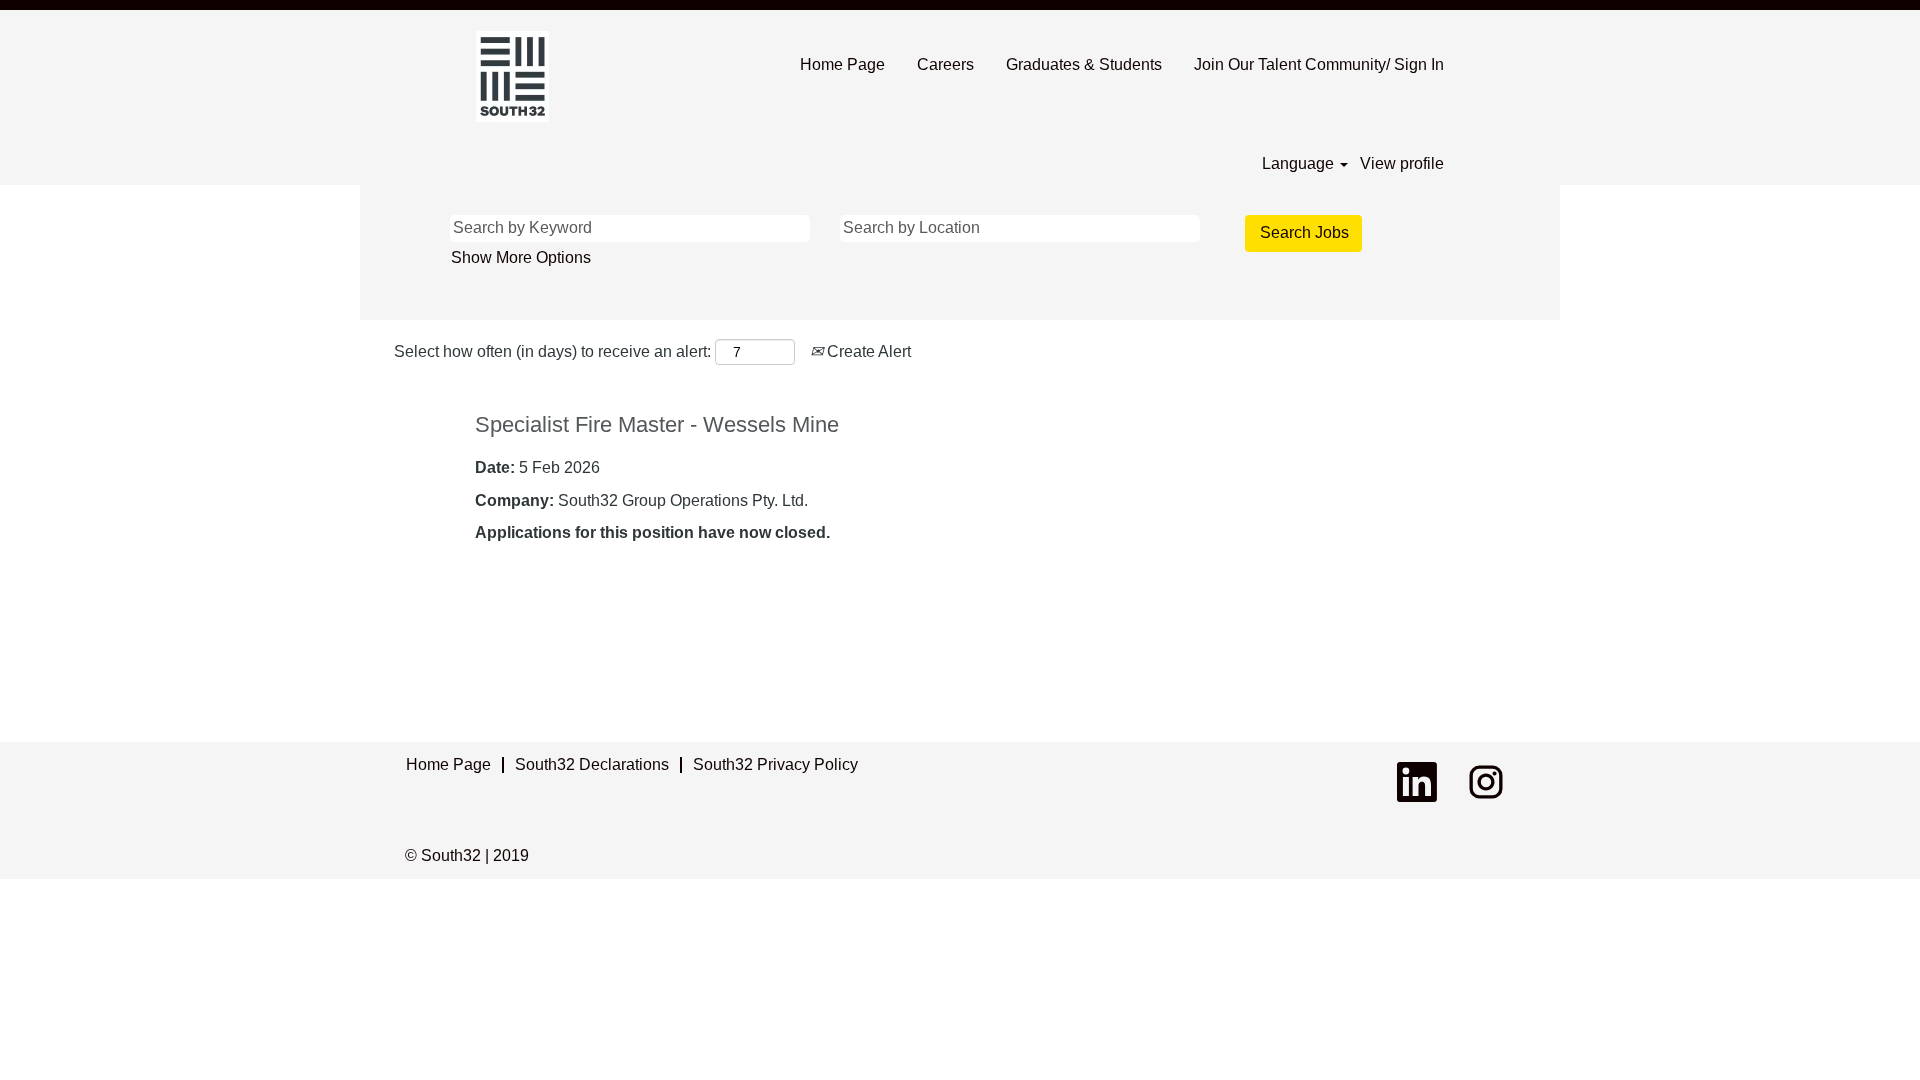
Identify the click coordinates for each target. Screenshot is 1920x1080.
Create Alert (867, 351)
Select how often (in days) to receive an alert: (552, 351)
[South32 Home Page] (512, 76)
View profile (1402, 163)
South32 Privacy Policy (775, 764)
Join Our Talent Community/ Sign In (1319, 64)
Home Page (842, 64)
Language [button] (1300, 163)
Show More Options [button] (521, 257)
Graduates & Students (1084, 64)
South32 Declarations (592, 764)
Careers (945, 64)
